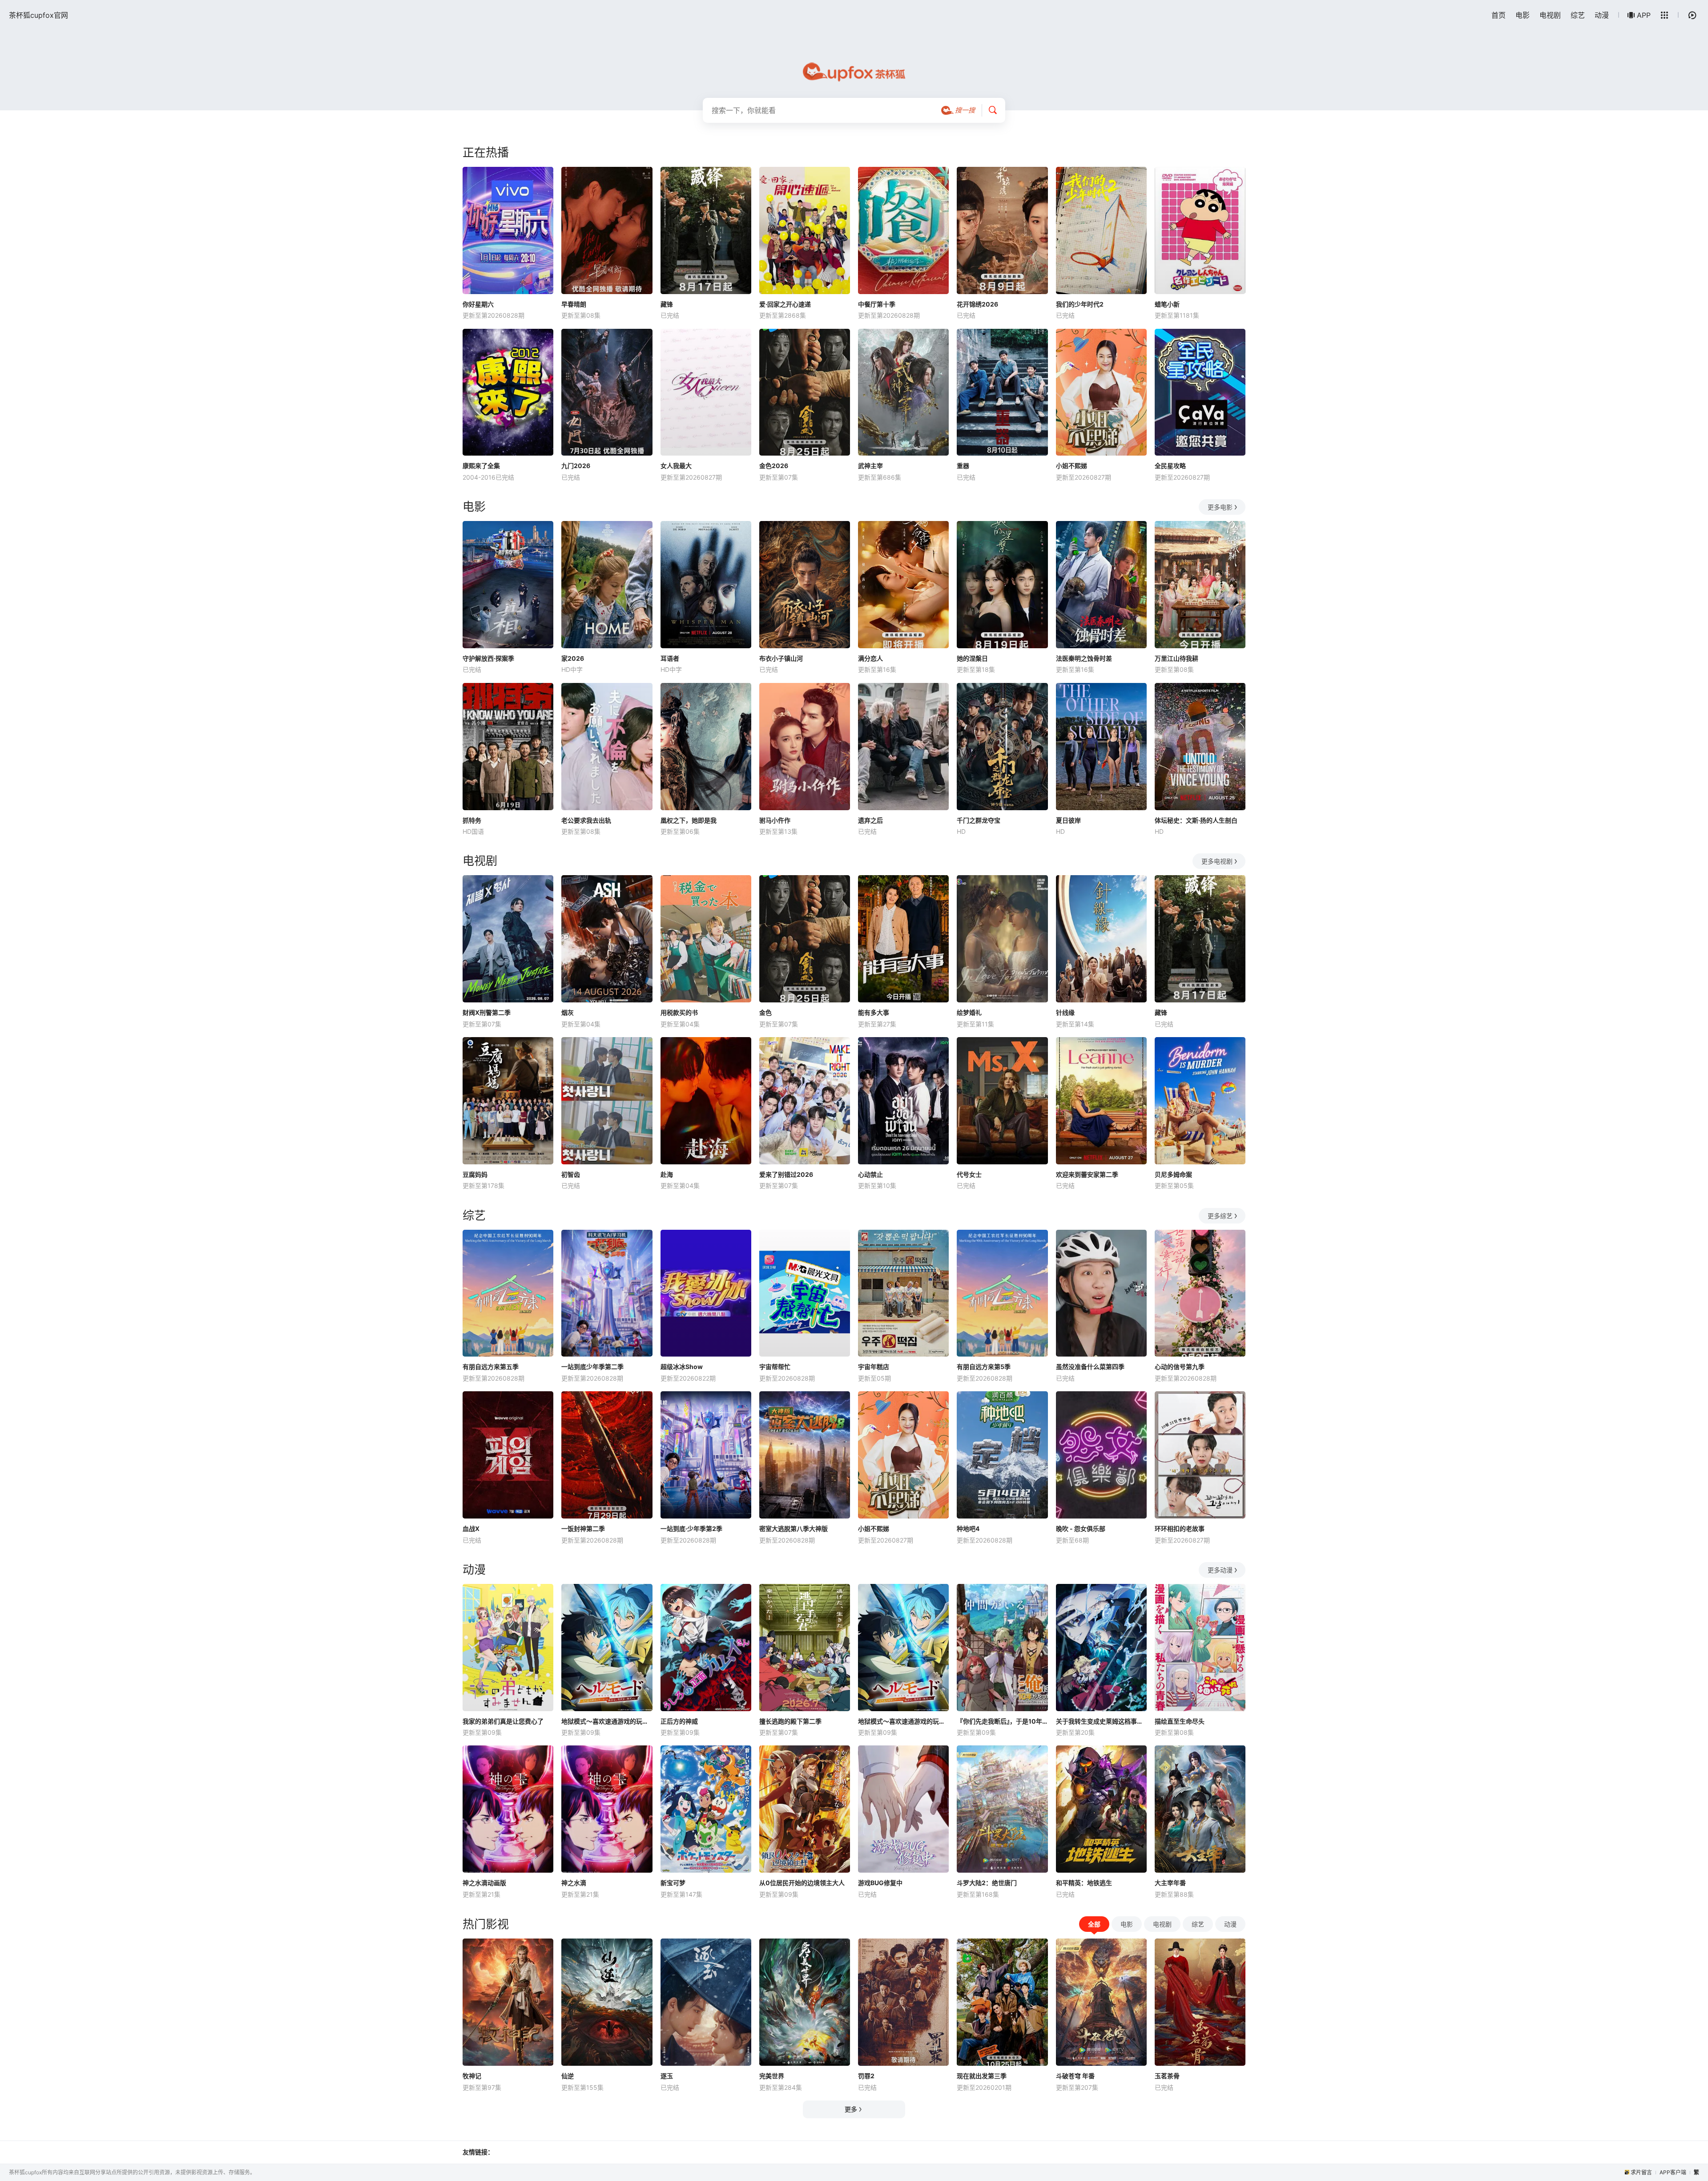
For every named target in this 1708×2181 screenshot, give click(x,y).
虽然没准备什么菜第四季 (1090, 1367)
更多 (851, 2109)
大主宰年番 (1170, 1883)
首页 (1499, 15)
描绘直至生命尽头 (1180, 1721)
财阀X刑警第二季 (487, 1012)
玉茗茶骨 (1167, 2076)
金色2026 (774, 466)
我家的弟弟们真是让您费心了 (503, 1721)
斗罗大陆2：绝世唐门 (987, 1883)
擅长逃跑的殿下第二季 (790, 1721)
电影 (1523, 15)
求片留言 (1641, 2172)
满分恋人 (870, 658)
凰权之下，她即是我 (689, 820)
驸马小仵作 (775, 820)
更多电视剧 (1217, 861)
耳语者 (670, 658)
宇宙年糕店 (874, 1367)
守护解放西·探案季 (488, 658)
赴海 (667, 1174)
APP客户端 (1673, 2172)
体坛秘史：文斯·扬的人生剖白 (1196, 820)
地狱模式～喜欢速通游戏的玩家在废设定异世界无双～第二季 (607, 1721)
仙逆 (568, 2076)
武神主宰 (870, 466)
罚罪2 (866, 2076)
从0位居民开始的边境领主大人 (802, 1883)
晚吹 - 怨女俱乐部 (1081, 1529)
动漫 (1602, 15)
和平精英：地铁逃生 (1084, 1883)
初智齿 (571, 1174)
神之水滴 (574, 1883)
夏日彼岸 (1068, 820)
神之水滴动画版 (484, 1883)
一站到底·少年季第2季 (691, 1529)
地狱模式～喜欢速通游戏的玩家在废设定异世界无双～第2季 (903, 1721)
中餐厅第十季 (877, 304)
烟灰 (568, 1012)
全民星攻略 (1170, 466)
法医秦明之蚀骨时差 (1084, 658)
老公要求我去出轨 (586, 820)
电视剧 (1550, 15)
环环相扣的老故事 (1180, 1529)
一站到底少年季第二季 (592, 1367)
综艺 (1578, 15)
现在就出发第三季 (982, 2076)
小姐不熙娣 (1072, 466)
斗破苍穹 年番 (1075, 2076)
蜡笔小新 (1167, 304)
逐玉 (667, 2076)
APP (1644, 15)
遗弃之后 (870, 820)
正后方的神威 (679, 1721)
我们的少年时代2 (1080, 304)
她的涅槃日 (972, 658)
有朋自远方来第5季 (984, 1367)
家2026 (573, 658)
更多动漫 (1220, 1570)
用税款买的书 (679, 1012)
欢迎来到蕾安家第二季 (1087, 1174)
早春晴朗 (574, 304)
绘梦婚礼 (969, 1012)
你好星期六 (478, 304)
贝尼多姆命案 (1173, 1174)
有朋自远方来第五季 (491, 1367)
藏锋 (667, 304)
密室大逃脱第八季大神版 (794, 1529)
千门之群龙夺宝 (979, 820)
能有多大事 (874, 1012)
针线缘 (1065, 1012)
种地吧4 (968, 1529)
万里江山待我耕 (1176, 658)
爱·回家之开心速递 (785, 304)
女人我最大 (676, 466)
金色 (765, 1012)
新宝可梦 (673, 1883)
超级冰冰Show (682, 1367)
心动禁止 (870, 1174)
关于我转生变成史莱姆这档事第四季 (1101, 1721)
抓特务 (472, 820)
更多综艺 (1220, 1216)
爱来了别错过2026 (786, 1174)
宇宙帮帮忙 (775, 1367)
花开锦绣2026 (977, 304)
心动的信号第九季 (1180, 1367)
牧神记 (472, 2076)
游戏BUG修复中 (880, 1883)
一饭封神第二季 (583, 1529)
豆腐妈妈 (475, 1174)
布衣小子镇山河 (781, 658)
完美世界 (772, 2076)
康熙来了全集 (481, 466)
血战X (471, 1529)
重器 (963, 466)
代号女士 (969, 1174)
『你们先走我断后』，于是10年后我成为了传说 (1002, 1721)
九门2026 (576, 466)
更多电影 (1220, 507)
